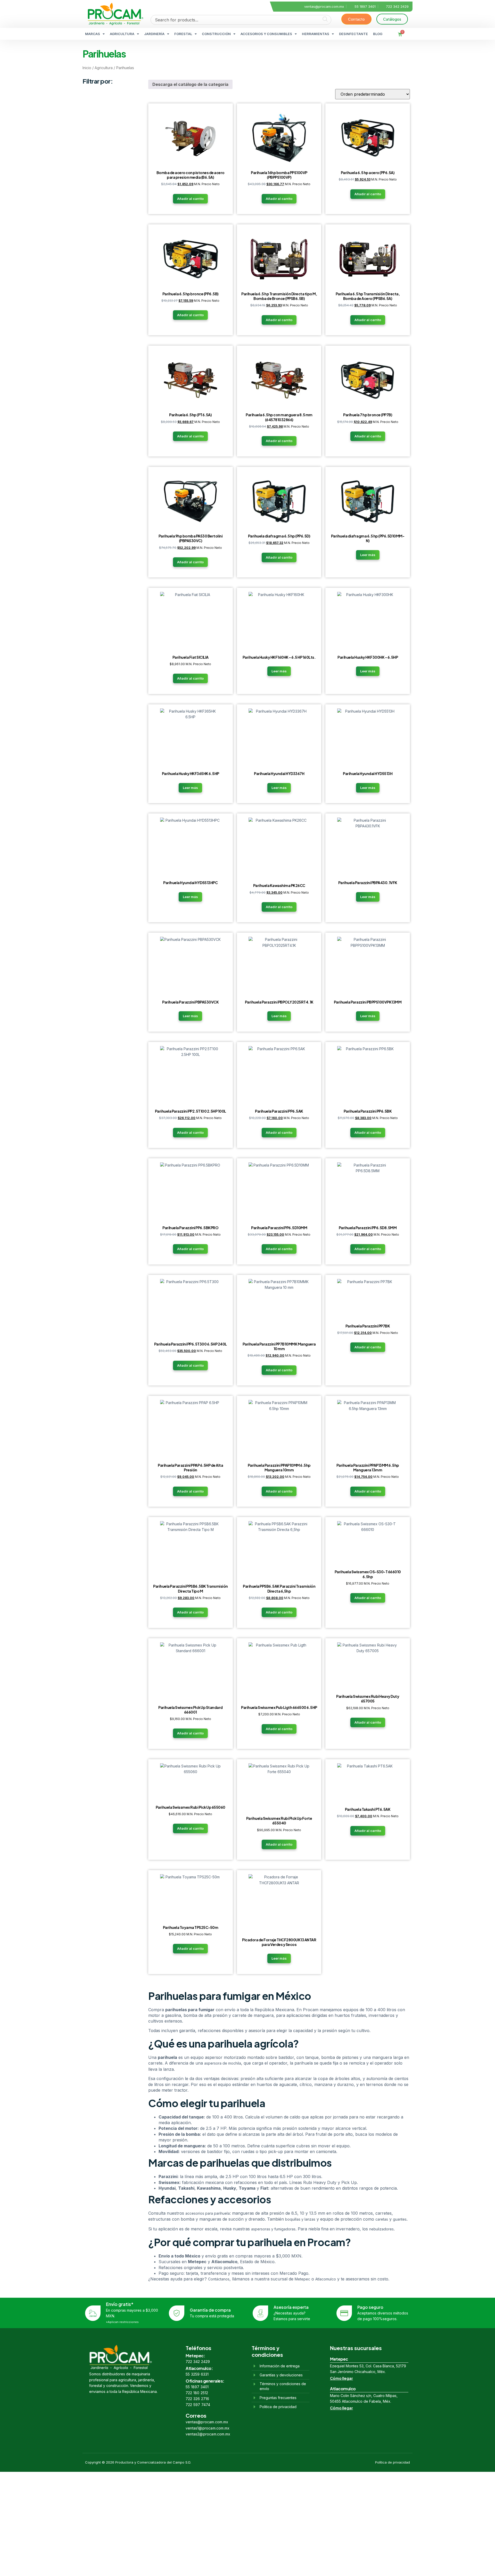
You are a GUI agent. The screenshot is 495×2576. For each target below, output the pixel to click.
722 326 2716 (197, 2399)
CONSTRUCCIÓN (216, 34)
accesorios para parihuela (208, 2213)
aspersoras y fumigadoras (273, 2229)
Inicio (87, 68)
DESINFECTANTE (353, 34)
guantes (400, 2219)
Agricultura (104, 68)
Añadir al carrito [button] (190, 199)
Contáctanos (219, 2279)
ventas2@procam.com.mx (208, 2434)
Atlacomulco (326, 2279)
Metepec (302, 2279)
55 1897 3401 (197, 2387)
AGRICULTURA (122, 34)
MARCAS (93, 34)
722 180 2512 (197, 2393)
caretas (382, 2219)
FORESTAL (183, 34)
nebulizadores (381, 2229)
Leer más (368, 555)
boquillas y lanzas (300, 2219)
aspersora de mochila (223, 2063)
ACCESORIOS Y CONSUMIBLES (266, 34)
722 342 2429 (198, 2362)
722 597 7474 (198, 2405)
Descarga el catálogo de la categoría (190, 84)
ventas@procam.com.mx (207, 2422)
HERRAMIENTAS (316, 34)
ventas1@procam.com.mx (208, 2428)
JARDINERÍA (154, 34)
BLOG (378, 34)
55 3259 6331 (197, 2374)
